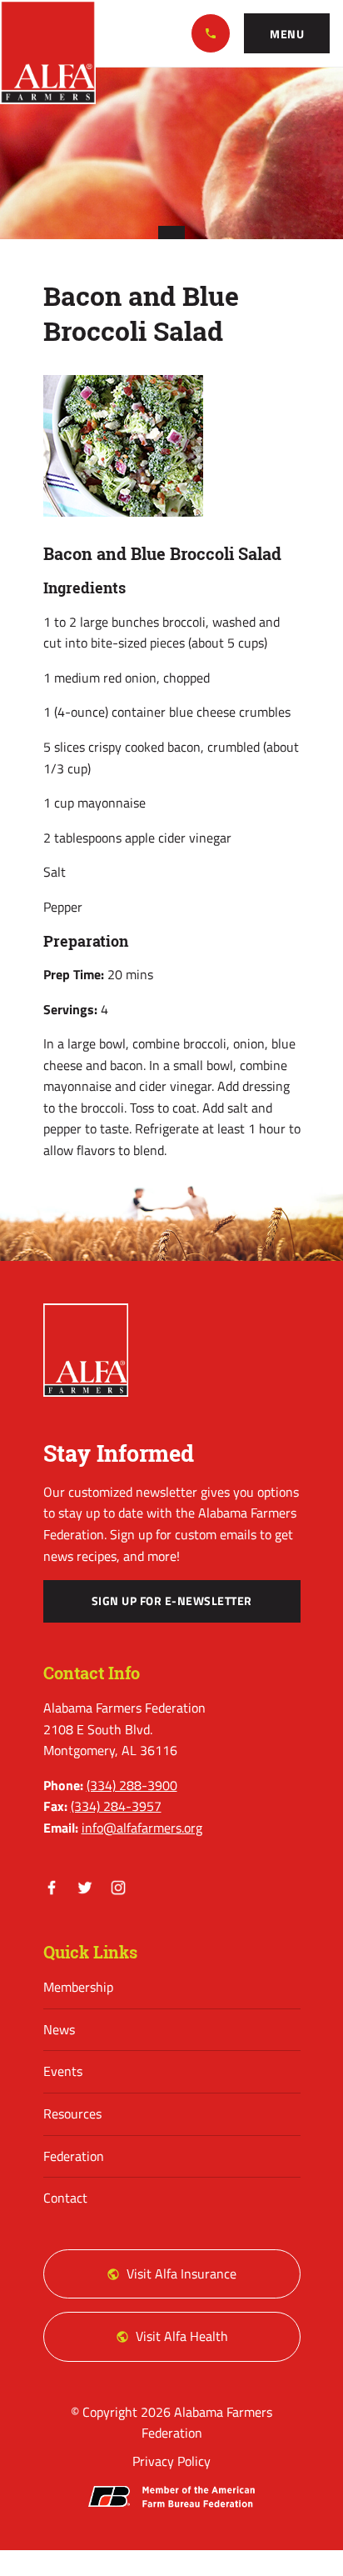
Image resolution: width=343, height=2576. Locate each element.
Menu (287, 34)
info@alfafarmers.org (142, 1828)
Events (63, 2071)
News (59, 2029)
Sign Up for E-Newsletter (172, 1601)
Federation (74, 2156)
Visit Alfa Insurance (181, 2273)
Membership (78, 1987)
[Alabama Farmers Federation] (86, 1350)
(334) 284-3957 (116, 1806)
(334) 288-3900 (211, 33)
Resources (72, 2113)
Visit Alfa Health (182, 2336)
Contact (65, 2198)
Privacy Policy (171, 2461)
